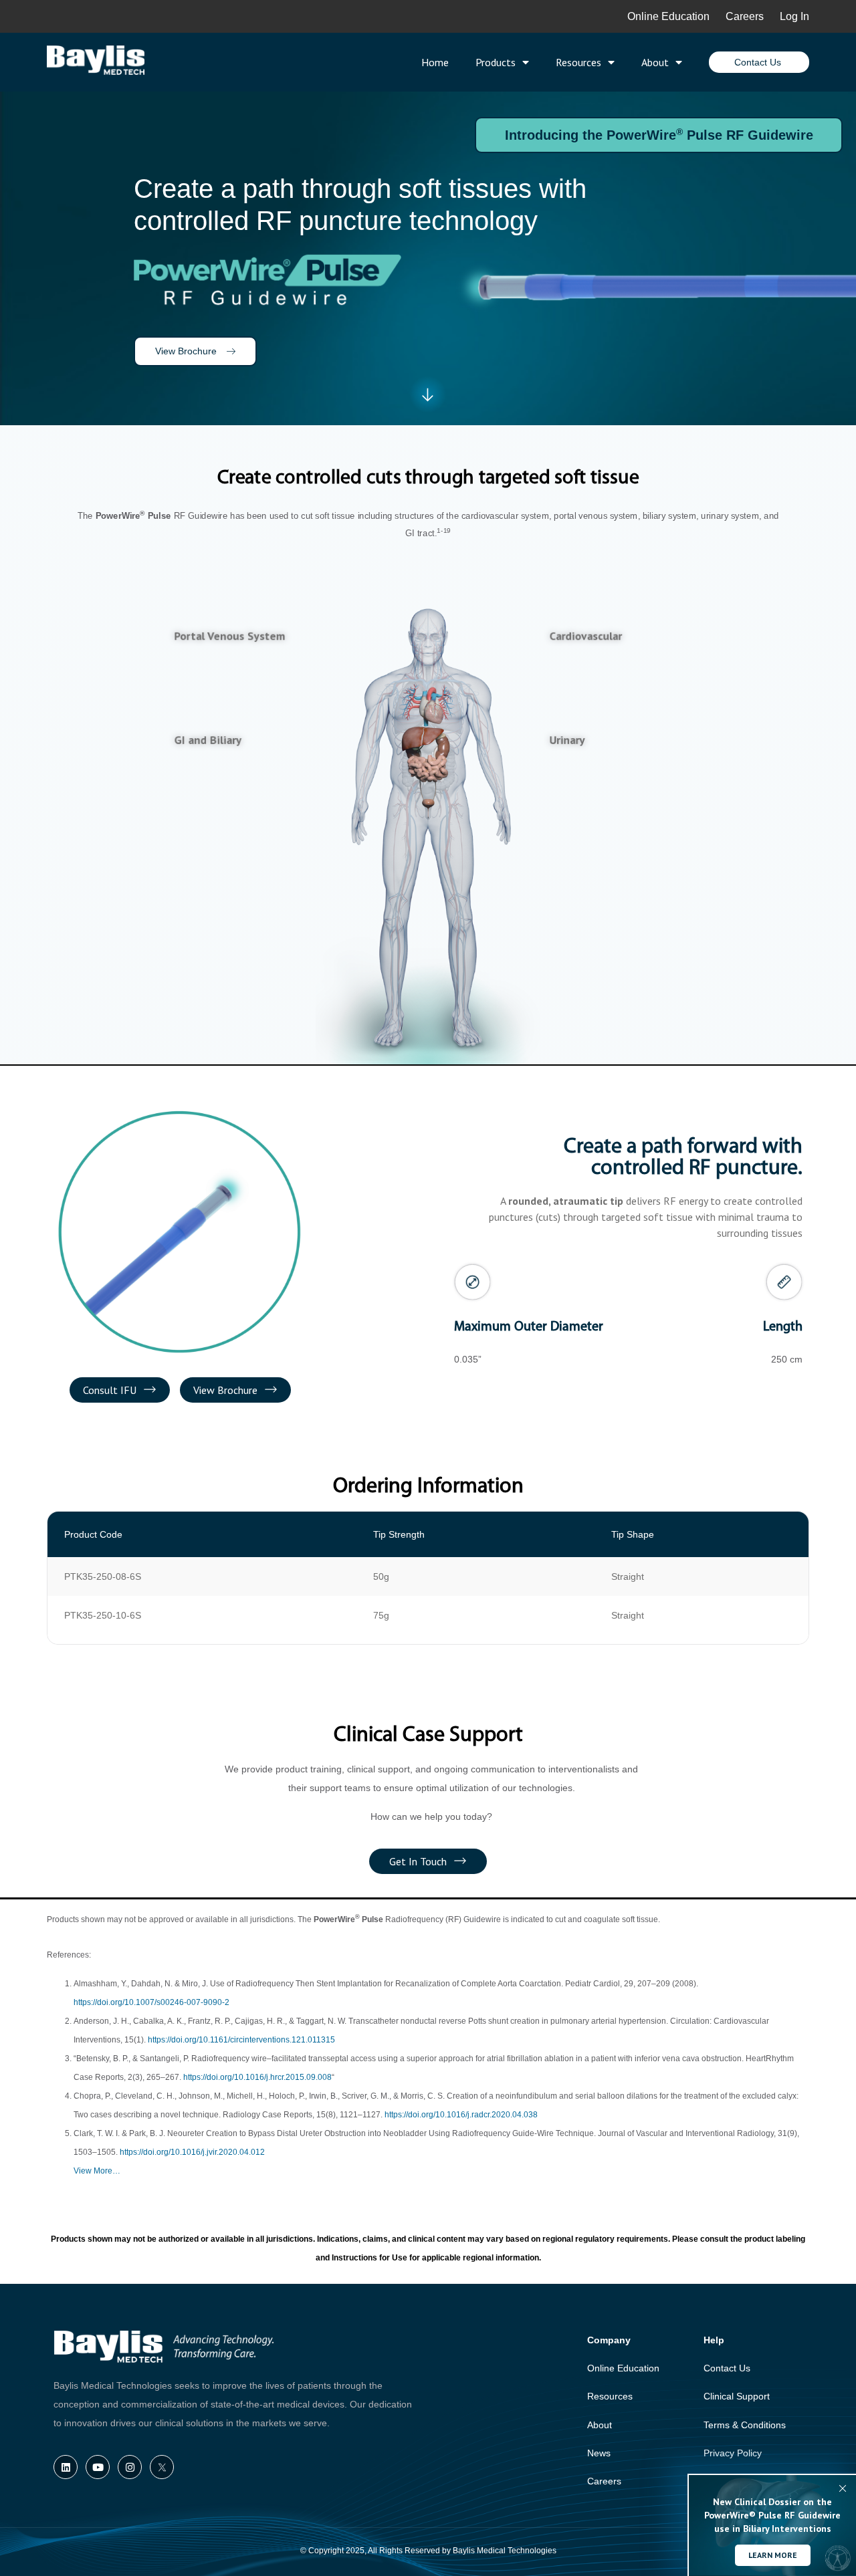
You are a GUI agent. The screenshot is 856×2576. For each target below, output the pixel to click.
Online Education (668, 16)
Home (435, 62)
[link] (432, 707)
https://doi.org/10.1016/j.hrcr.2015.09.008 (257, 2077)
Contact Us (727, 2368)
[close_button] (843, 2488)
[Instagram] (130, 2467)
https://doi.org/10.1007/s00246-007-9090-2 (151, 2002)
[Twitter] (162, 2467)
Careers (753, 16)
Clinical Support (737, 2396)
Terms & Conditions (745, 2425)
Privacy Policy (733, 2453)
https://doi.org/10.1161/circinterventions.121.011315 (241, 2040)
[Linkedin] (66, 2467)
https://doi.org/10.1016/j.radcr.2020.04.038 (461, 2115)
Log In (794, 16)
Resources (578, 62)
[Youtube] (98, 2467)
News (599, 2453)
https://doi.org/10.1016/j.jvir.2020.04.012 (192, 2152)
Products (496, 62)
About (655, 62)
